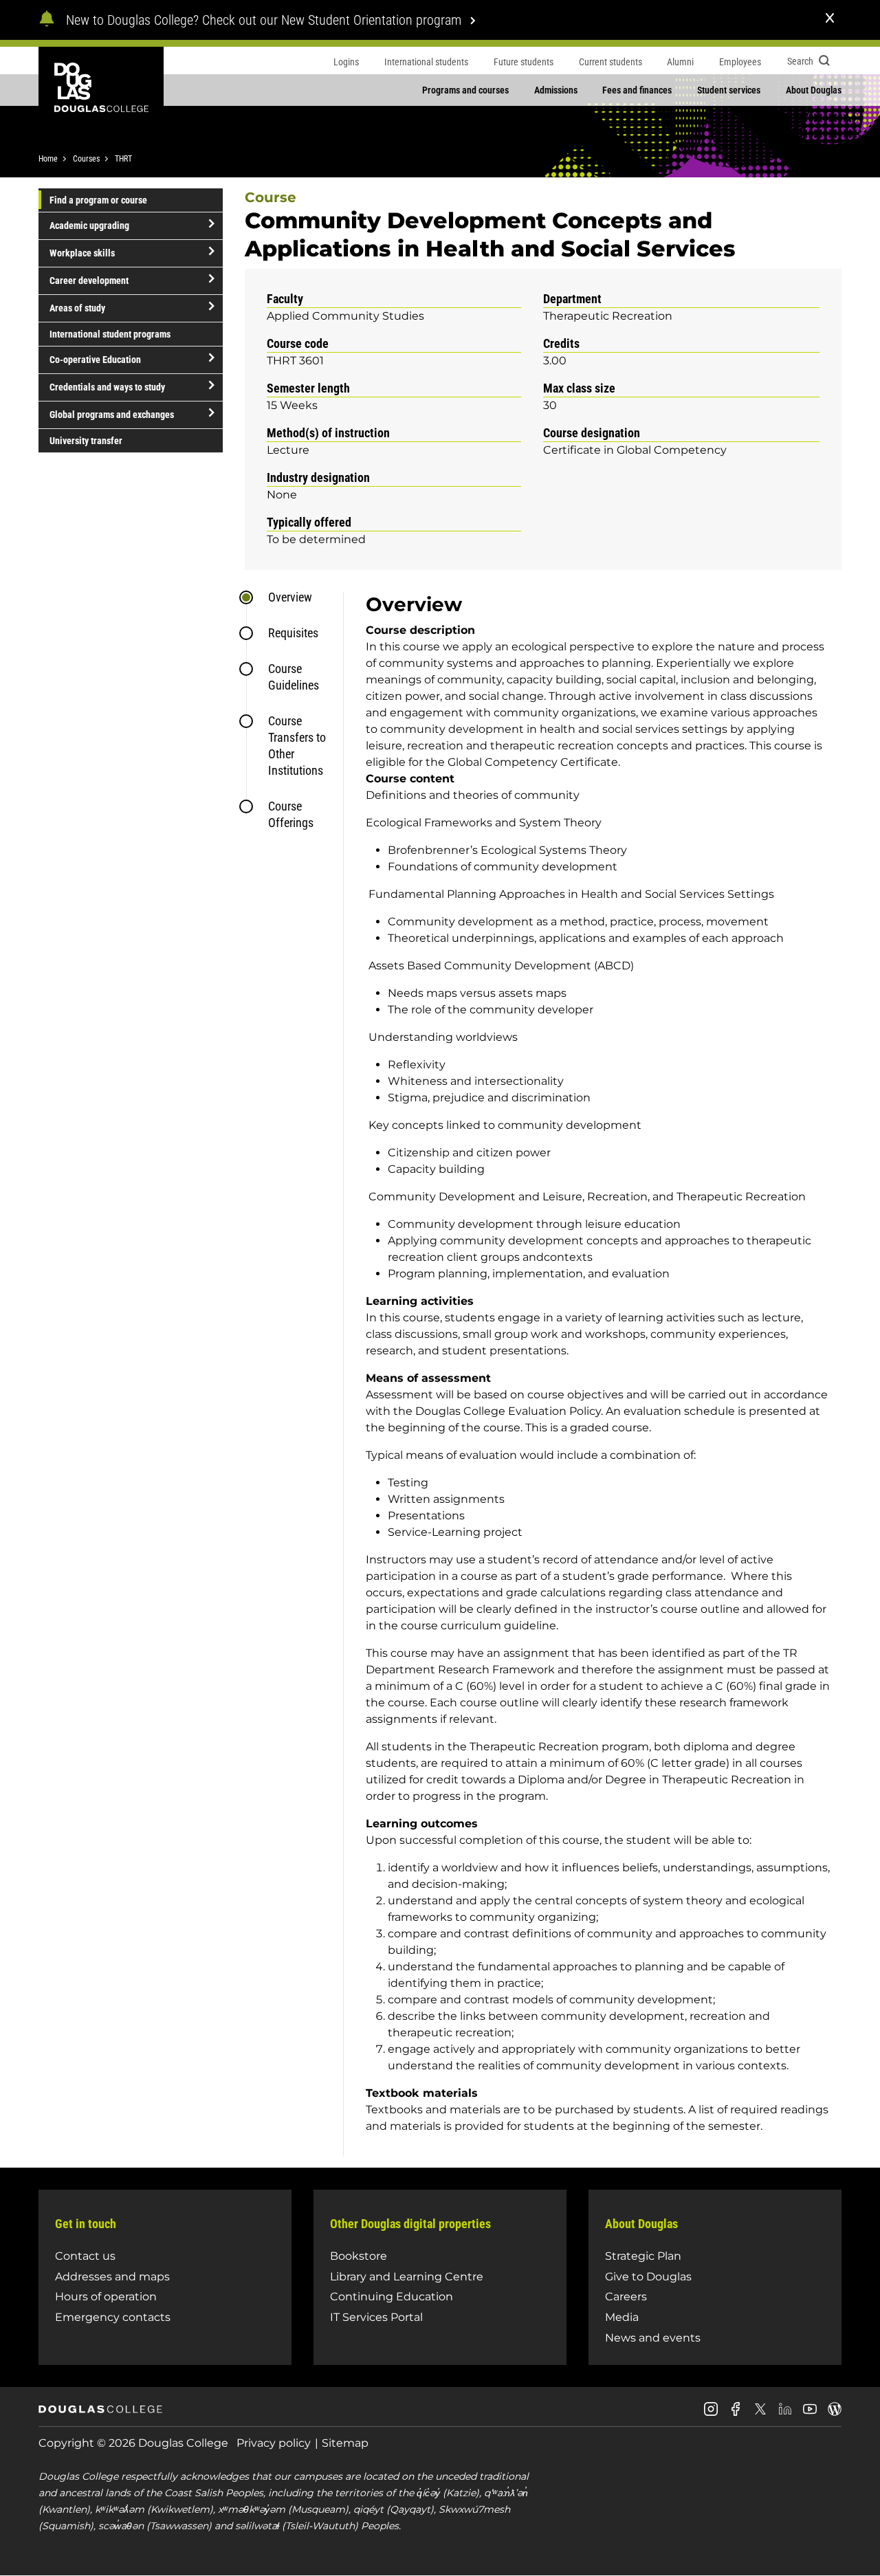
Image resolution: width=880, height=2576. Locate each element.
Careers (626, 2297)
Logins (346, 62)
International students (426, 62)
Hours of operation (106, 2297)
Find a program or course (98, 200)
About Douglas (814, 90)
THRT (123, 159)
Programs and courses (465, 90)
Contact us (85, 2256)
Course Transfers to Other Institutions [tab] (297, 746)
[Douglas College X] (760, 2413)
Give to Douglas (648, 2277)
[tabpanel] (592, 1374)
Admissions (556, 90)
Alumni (680, 62)
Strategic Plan (643, 2256)
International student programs (110, 334)
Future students (524, 62)
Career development (89, 280)
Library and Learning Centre (407, 2277)
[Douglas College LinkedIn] (785, 2414)
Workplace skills (82, 253)
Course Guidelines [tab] (294, 677)
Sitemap (345, 2443)
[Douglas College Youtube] (810, 2414)
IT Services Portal (376, 2317)
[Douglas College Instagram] (711, 2414)
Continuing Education (392, 2297)
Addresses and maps (112, 2277)
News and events (653, 2338)
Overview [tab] (290, 597)
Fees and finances (637, 90)
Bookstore (359, 2256)
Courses (86, 159)
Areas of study (77, 308)
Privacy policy (274, 2443)
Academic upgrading (89, 225)
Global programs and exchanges (112, 415)
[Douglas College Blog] (835, 2414)
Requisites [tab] (293, 633)
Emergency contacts (113, 2317)
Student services (729, 90)
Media (622, 2317)
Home (48, 159)
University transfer (86, 441)
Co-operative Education (95, 360)
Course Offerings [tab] (291, 814)
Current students (610, 62)
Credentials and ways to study (107, 387)
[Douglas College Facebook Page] (736, 2414)
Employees (740, 62)
